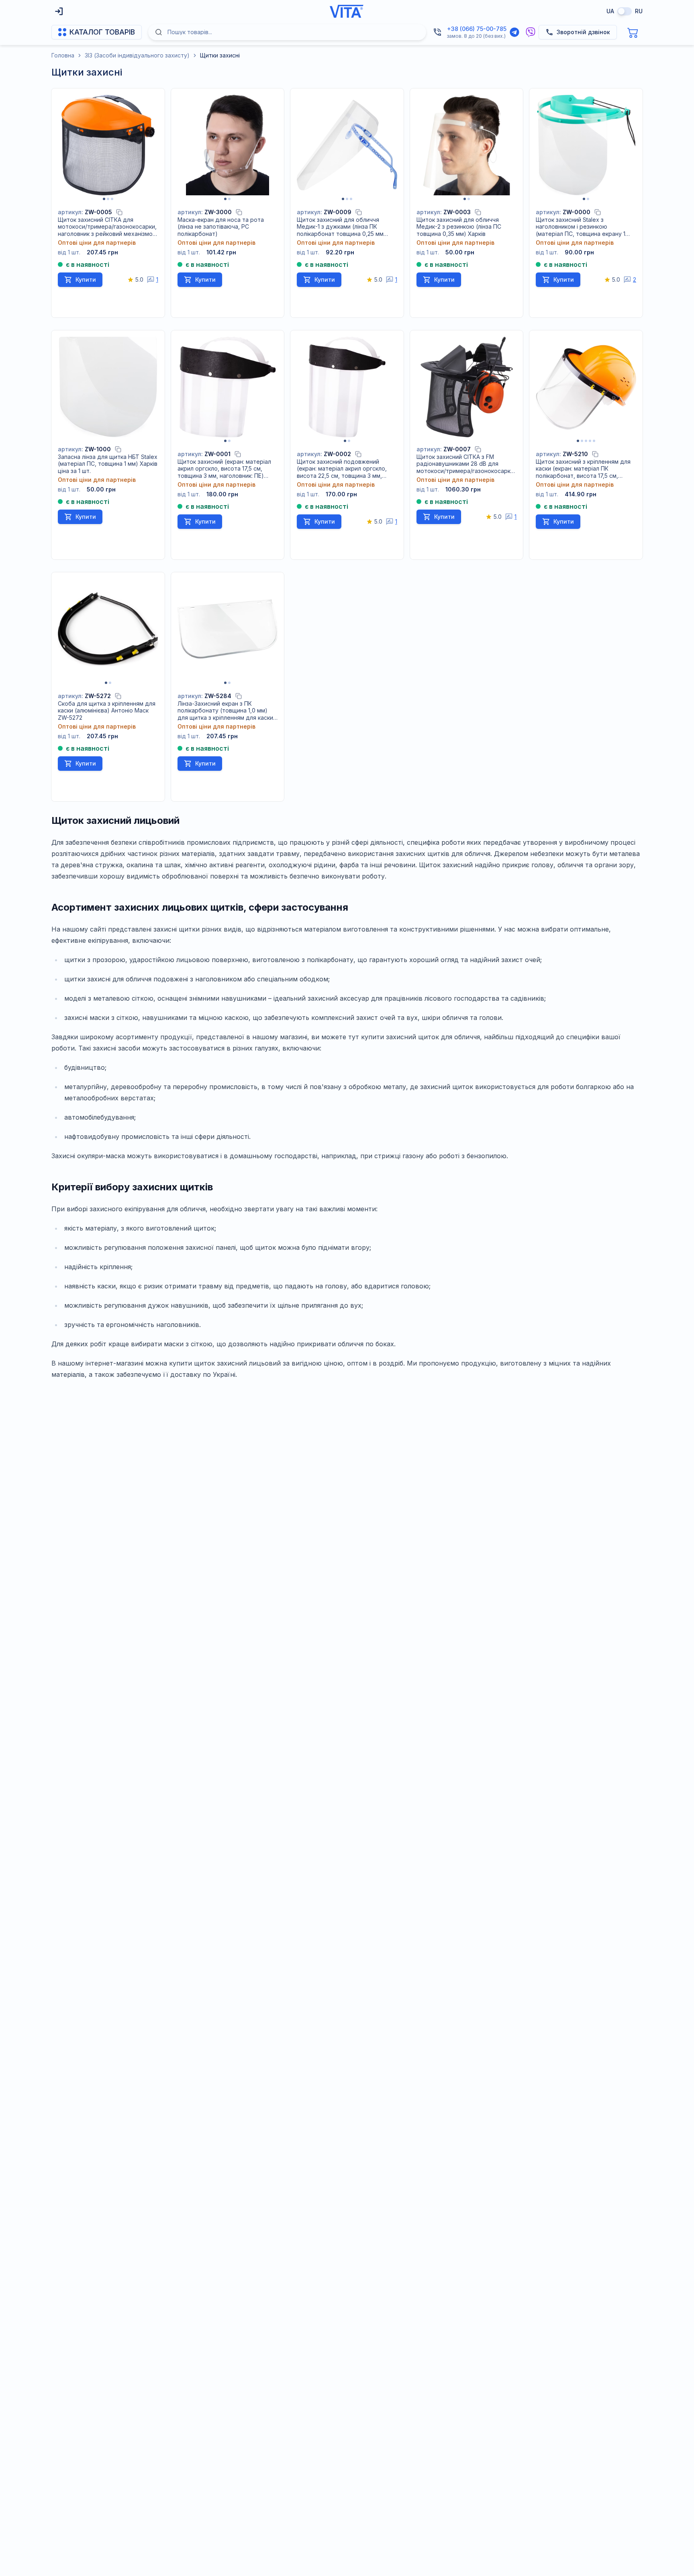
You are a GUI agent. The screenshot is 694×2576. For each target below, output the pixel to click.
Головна (63, 55)
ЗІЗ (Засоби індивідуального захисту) (137, 55)
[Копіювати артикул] (119, 212)
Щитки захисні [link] (220, 55)
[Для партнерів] (59, 11)
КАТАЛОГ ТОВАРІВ (102, 32)
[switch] (625, 11)
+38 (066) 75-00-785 (477, 29)
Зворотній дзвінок (583, 32)
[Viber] (531, 32)
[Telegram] (514, 32)
